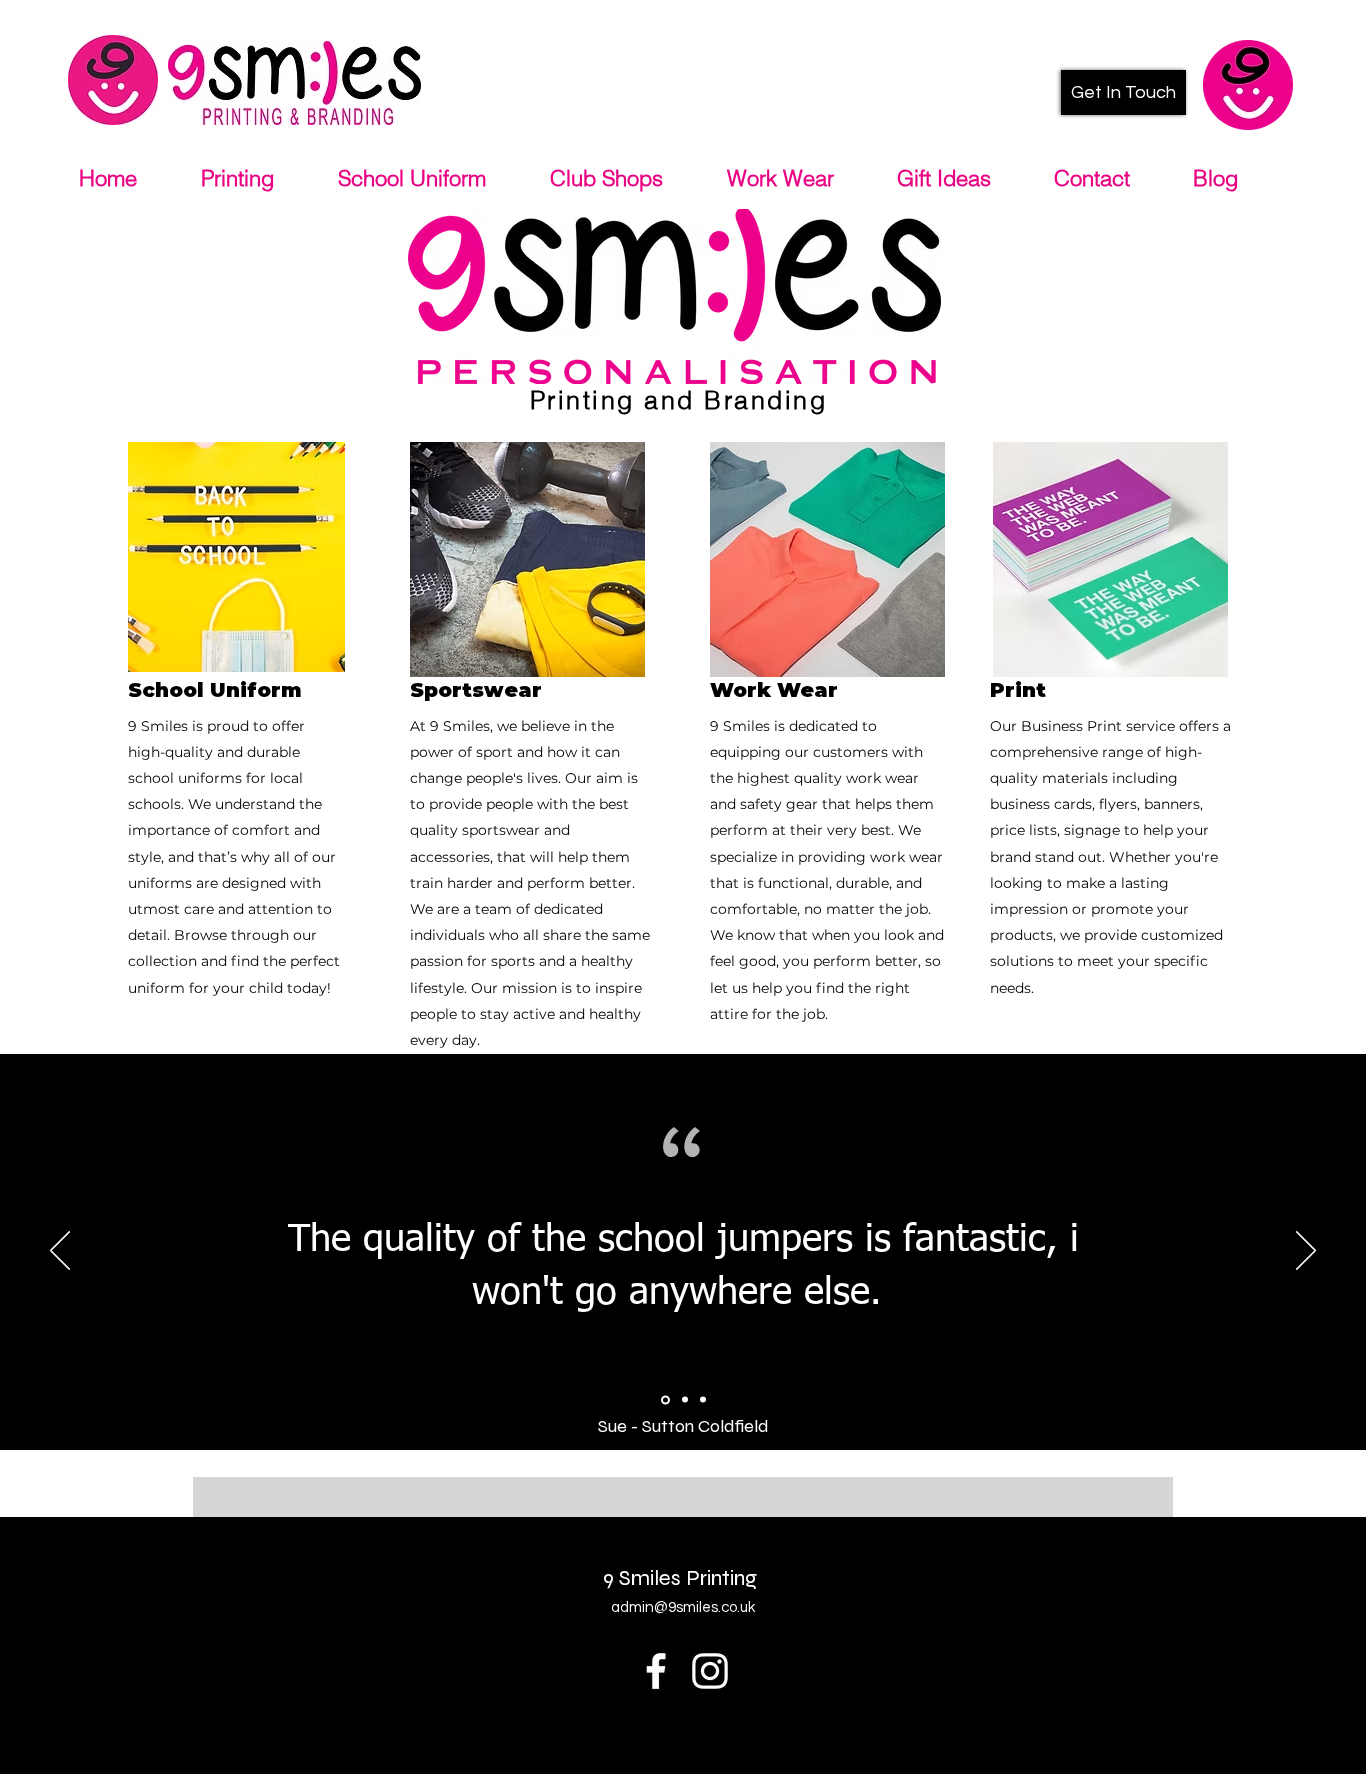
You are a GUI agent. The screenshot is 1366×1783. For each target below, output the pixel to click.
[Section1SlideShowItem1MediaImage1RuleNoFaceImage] (664, 1400)
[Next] (1306, 1252)
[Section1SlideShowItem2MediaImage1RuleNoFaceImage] (683, 1399)
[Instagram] (710, 1671)
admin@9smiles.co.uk (683, 1607)
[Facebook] (656, 1671)
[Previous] (60, 1252)
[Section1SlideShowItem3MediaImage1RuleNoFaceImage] (703, 1400)
